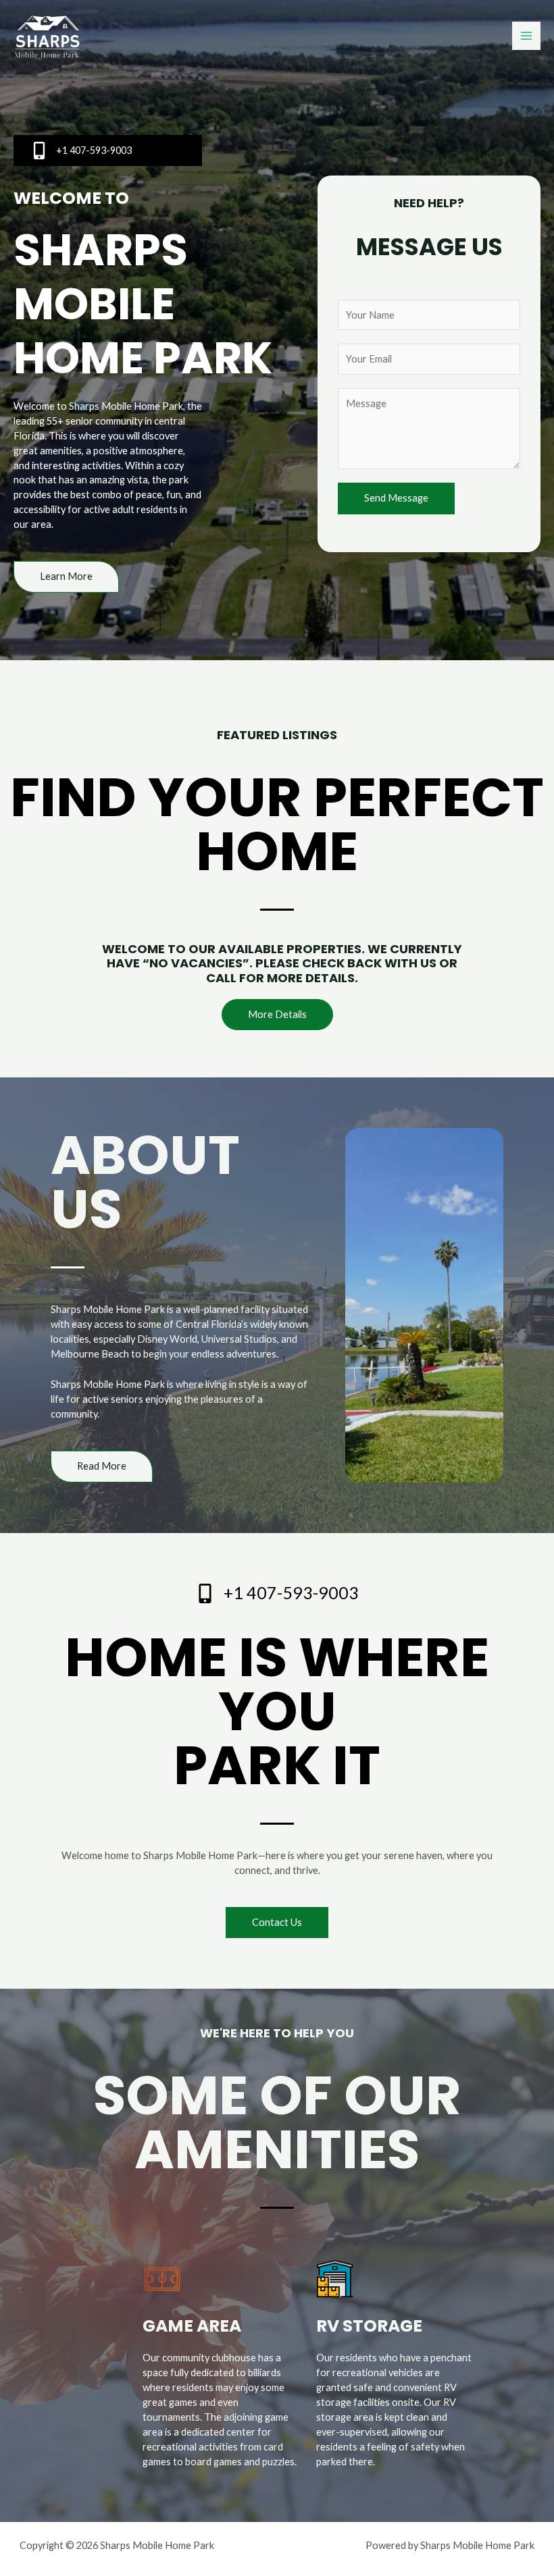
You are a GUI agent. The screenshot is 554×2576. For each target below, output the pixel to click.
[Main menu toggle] (526, 36)
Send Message (396, 498)
